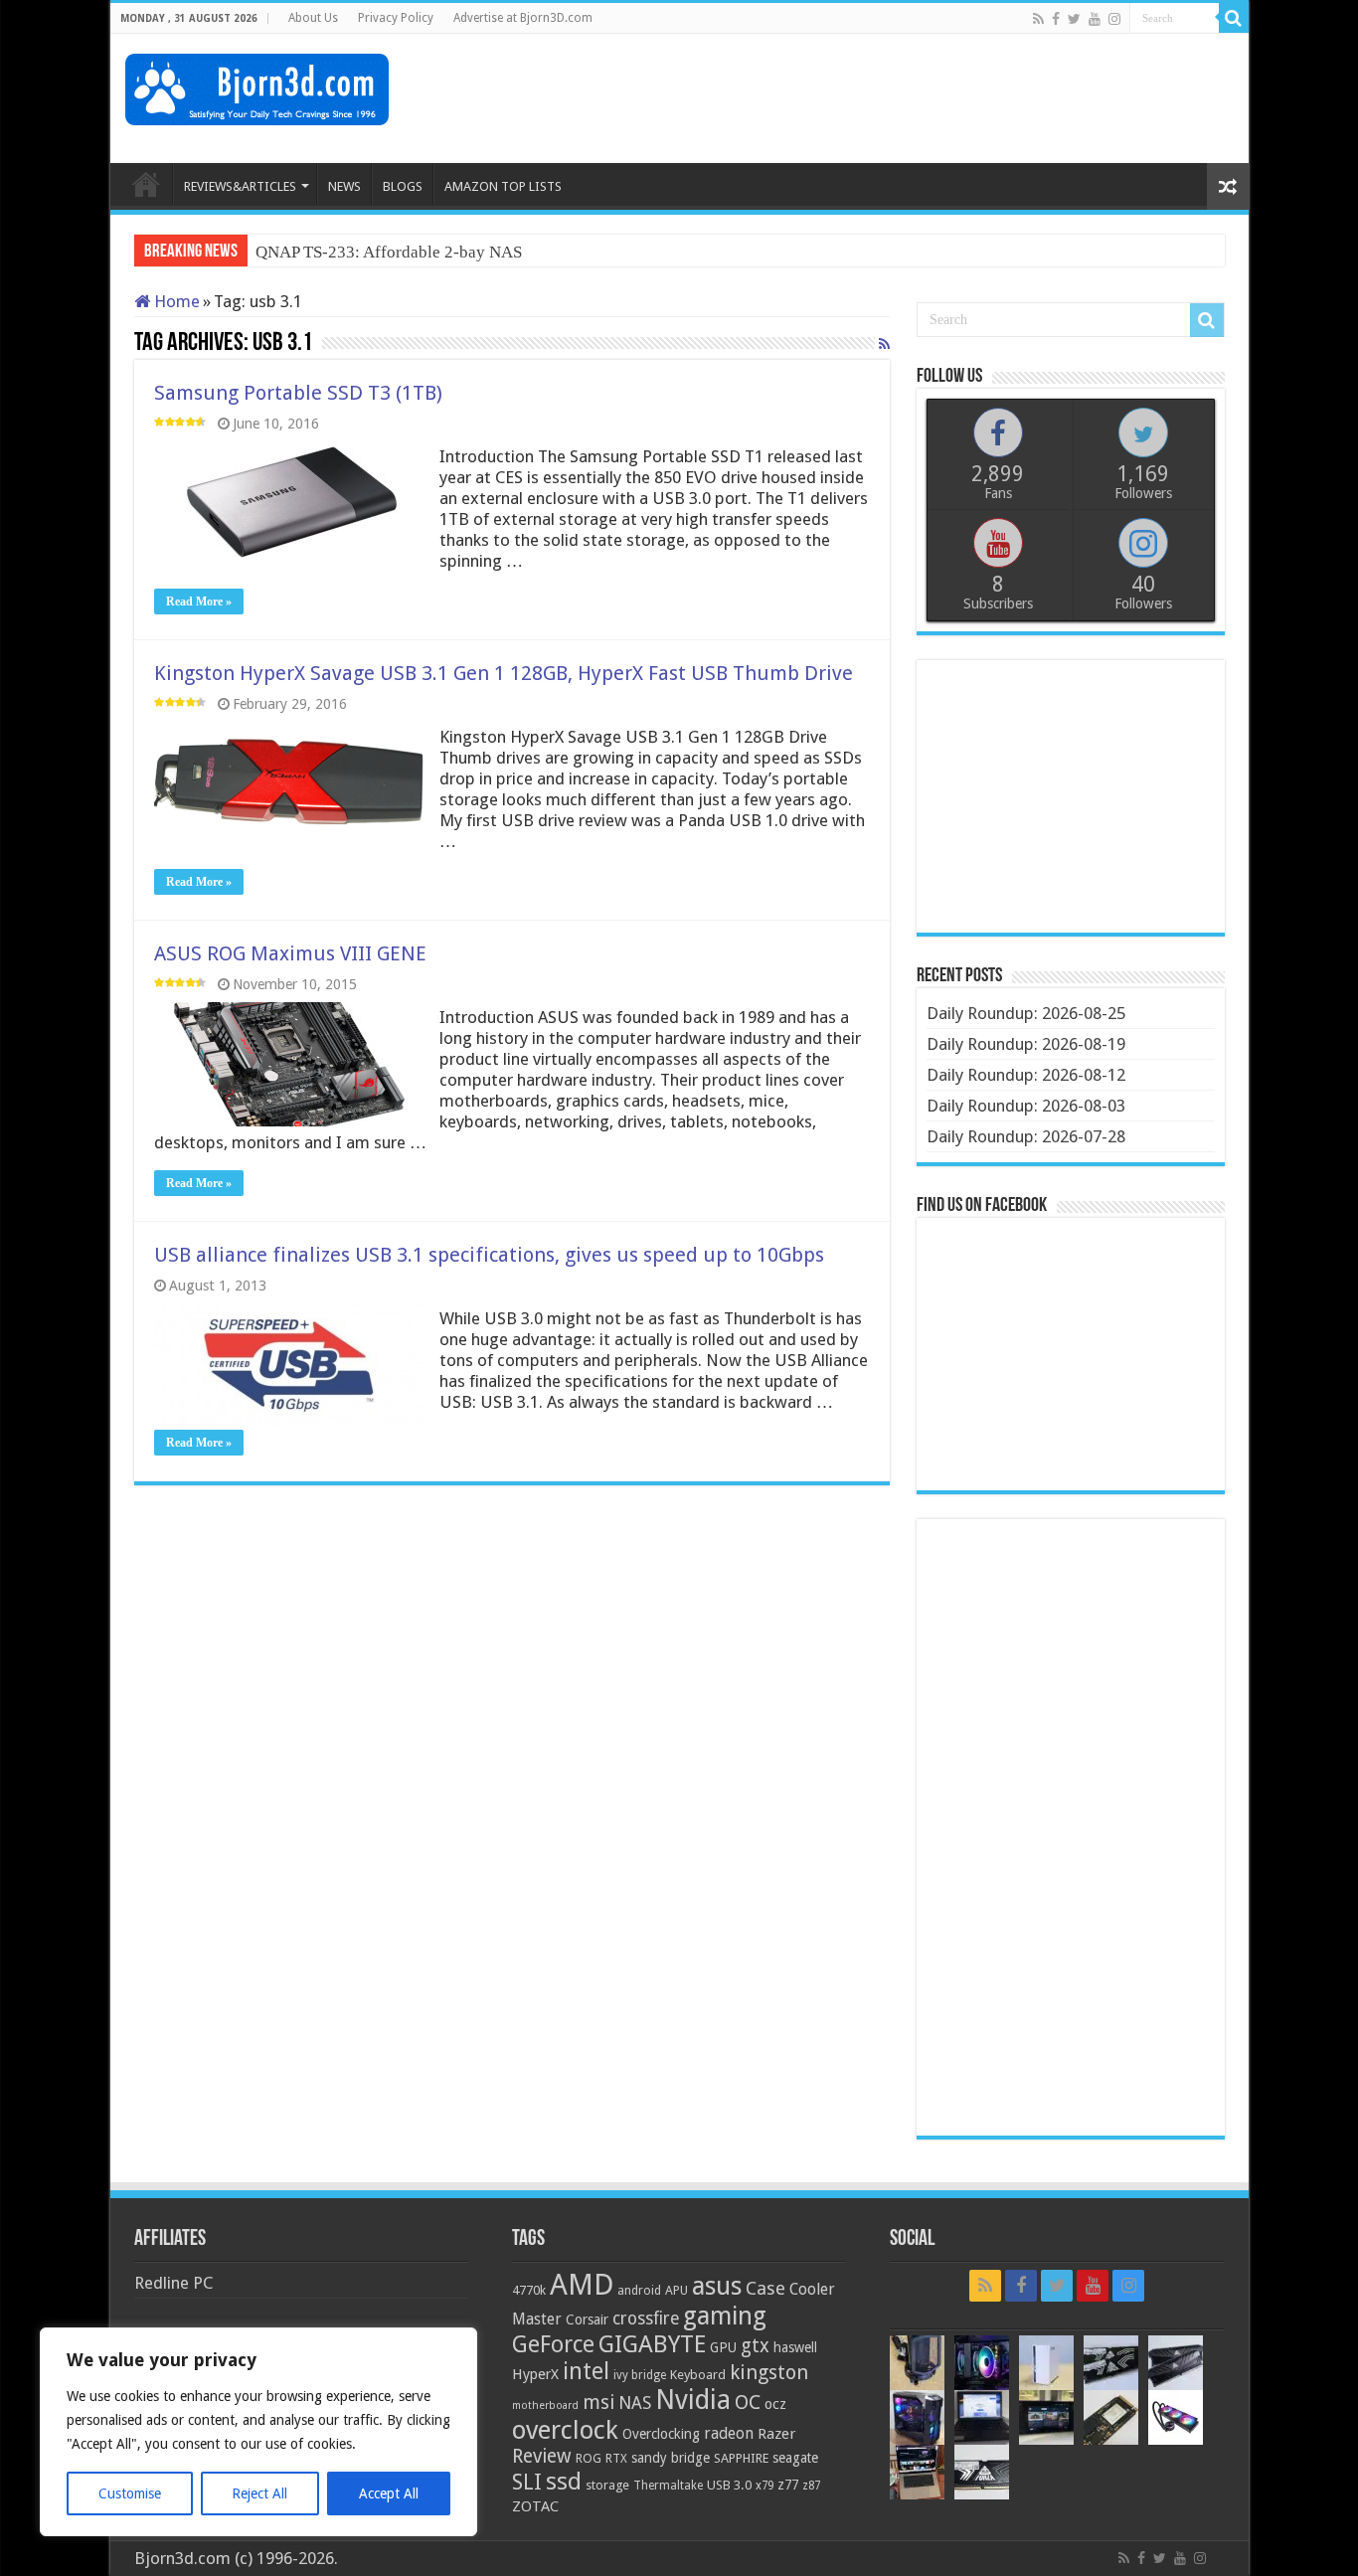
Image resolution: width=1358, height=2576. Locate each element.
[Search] (1234, 18)
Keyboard (698, 2375)
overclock (565, 2430)
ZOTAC (535, 2506)
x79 (764, 2486)
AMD (582, 2285)
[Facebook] (1056, 19)
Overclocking (661, 2434)
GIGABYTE (652, 2344)
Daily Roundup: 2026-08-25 (1026, 1013)
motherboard (545, 2405)
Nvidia (693, 2400)
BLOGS (403, 186)
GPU (723, 2347)
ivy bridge (640, 2375)
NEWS (344, 186)
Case (765, 2288)
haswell (795, 2347)
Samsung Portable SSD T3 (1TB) (298, 393)
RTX (616, 2459)
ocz (775, 2404)
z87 (811, 2486)
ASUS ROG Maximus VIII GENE (290, 953)
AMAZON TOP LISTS (503, 186)
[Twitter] (1074, 19)
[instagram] (1114, 19)
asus (717, 2286)
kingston (769, 2372)
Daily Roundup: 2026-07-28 (1026, 1136)
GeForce (553, 2344)
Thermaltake (668, 2486)
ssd (564, 2482)
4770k (529, 2290)
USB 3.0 (729, 2485)
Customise (130, 2493)
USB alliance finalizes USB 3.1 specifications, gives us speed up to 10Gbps (489, 1255)
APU (677, 2290)
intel (586, 2371)
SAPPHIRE (741, 2458)
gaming (725, 2316)
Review (542, 2456)
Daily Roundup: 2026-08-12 (1026, 1075)
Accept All (389, 2493)
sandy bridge (671, 2458)
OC (748, 2402)
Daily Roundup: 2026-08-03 (1026, 1106)
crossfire (646, 2318)
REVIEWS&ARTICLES (240, 186)
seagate (795, 2458)
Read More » (199, 601)
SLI (527, 2482)
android (639, 2291)
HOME (146, 184)
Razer (776, 2434)
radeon (729, 2434)
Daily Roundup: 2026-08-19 (1026, 1044)
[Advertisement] (872, 98)
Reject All (259, 2493)
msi (598, 2403)
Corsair (587, 2319)
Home (175, 301)
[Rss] (1038, 19)
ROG (589, 2458)
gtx (755, 2346)
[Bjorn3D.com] (257, 86)
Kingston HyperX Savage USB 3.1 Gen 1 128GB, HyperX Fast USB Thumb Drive (504, 673)
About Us (313, 18)
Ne (265, 252)
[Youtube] (1095, 19)
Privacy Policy (396, 18)
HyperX (535, 2374)
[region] (258, 2432)
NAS (635, 2403)
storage (607, 2485)
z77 (788, 2485)
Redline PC (173, 2283)
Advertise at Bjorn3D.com (523, 18)
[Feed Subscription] (884, 344)
